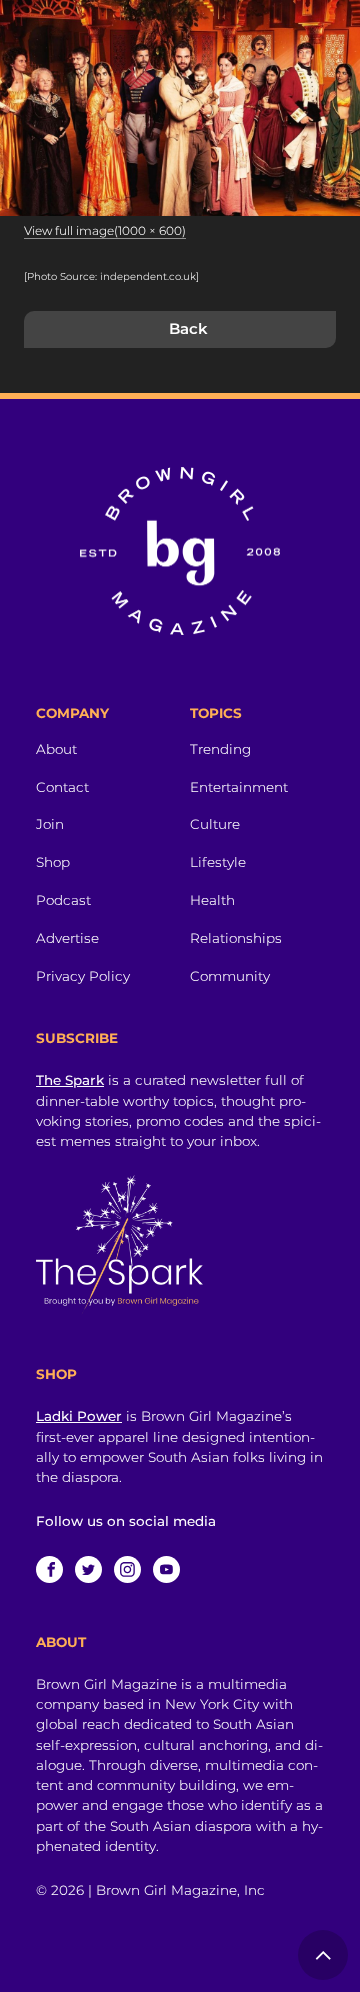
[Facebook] (49, 1569)
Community (230, 976)
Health (212, 900)
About (56, 749)
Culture (215, 824)
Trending (220, 749)
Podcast (63, 900)
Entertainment (239, 787)
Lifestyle (218, 862)
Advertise (67, 938)
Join (50, 824)
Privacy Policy (83, 976)
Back (188, 328)
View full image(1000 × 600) (105, 230)
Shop (53, 862)
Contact (62, 787)
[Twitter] (88, 1569)
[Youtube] (166, 1569)
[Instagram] (127, 1569)
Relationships (236, 938)
